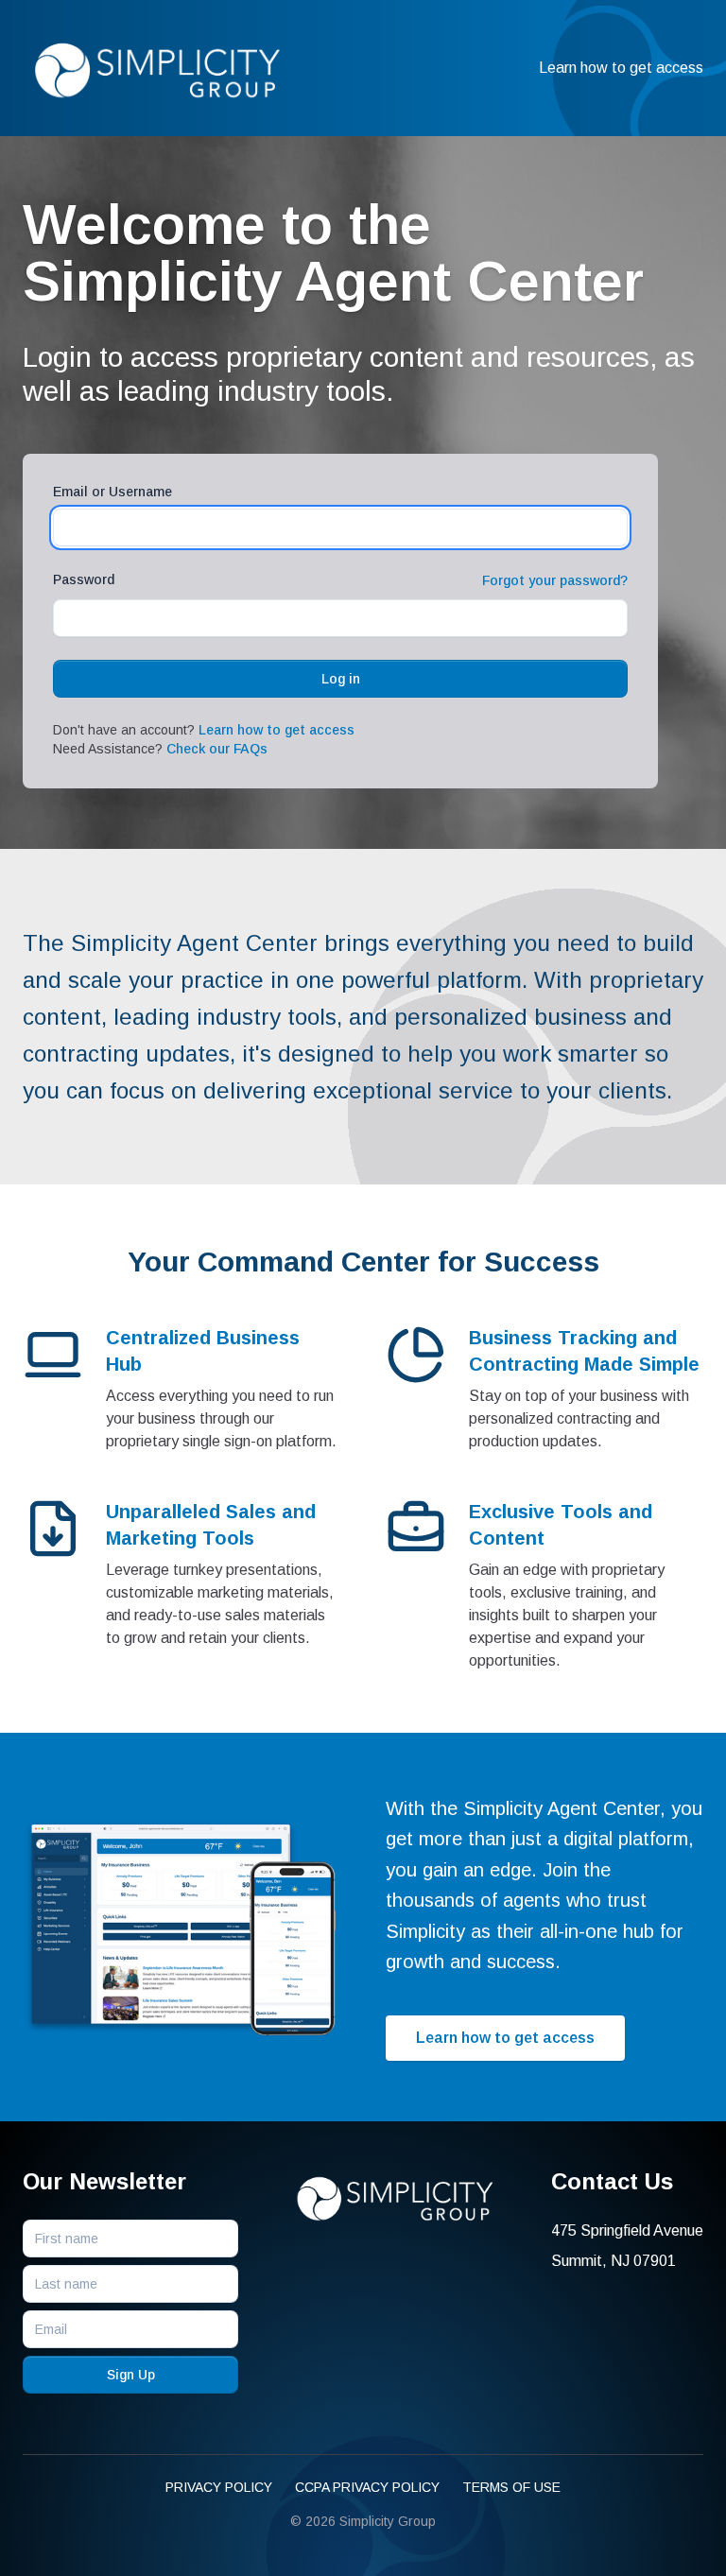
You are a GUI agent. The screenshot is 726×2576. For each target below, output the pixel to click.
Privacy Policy (219, 2487)
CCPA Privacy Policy (367, 2487)
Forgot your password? (555, 580)
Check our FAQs (217, 749)
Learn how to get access (621, 68)
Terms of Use (511, 2487)
